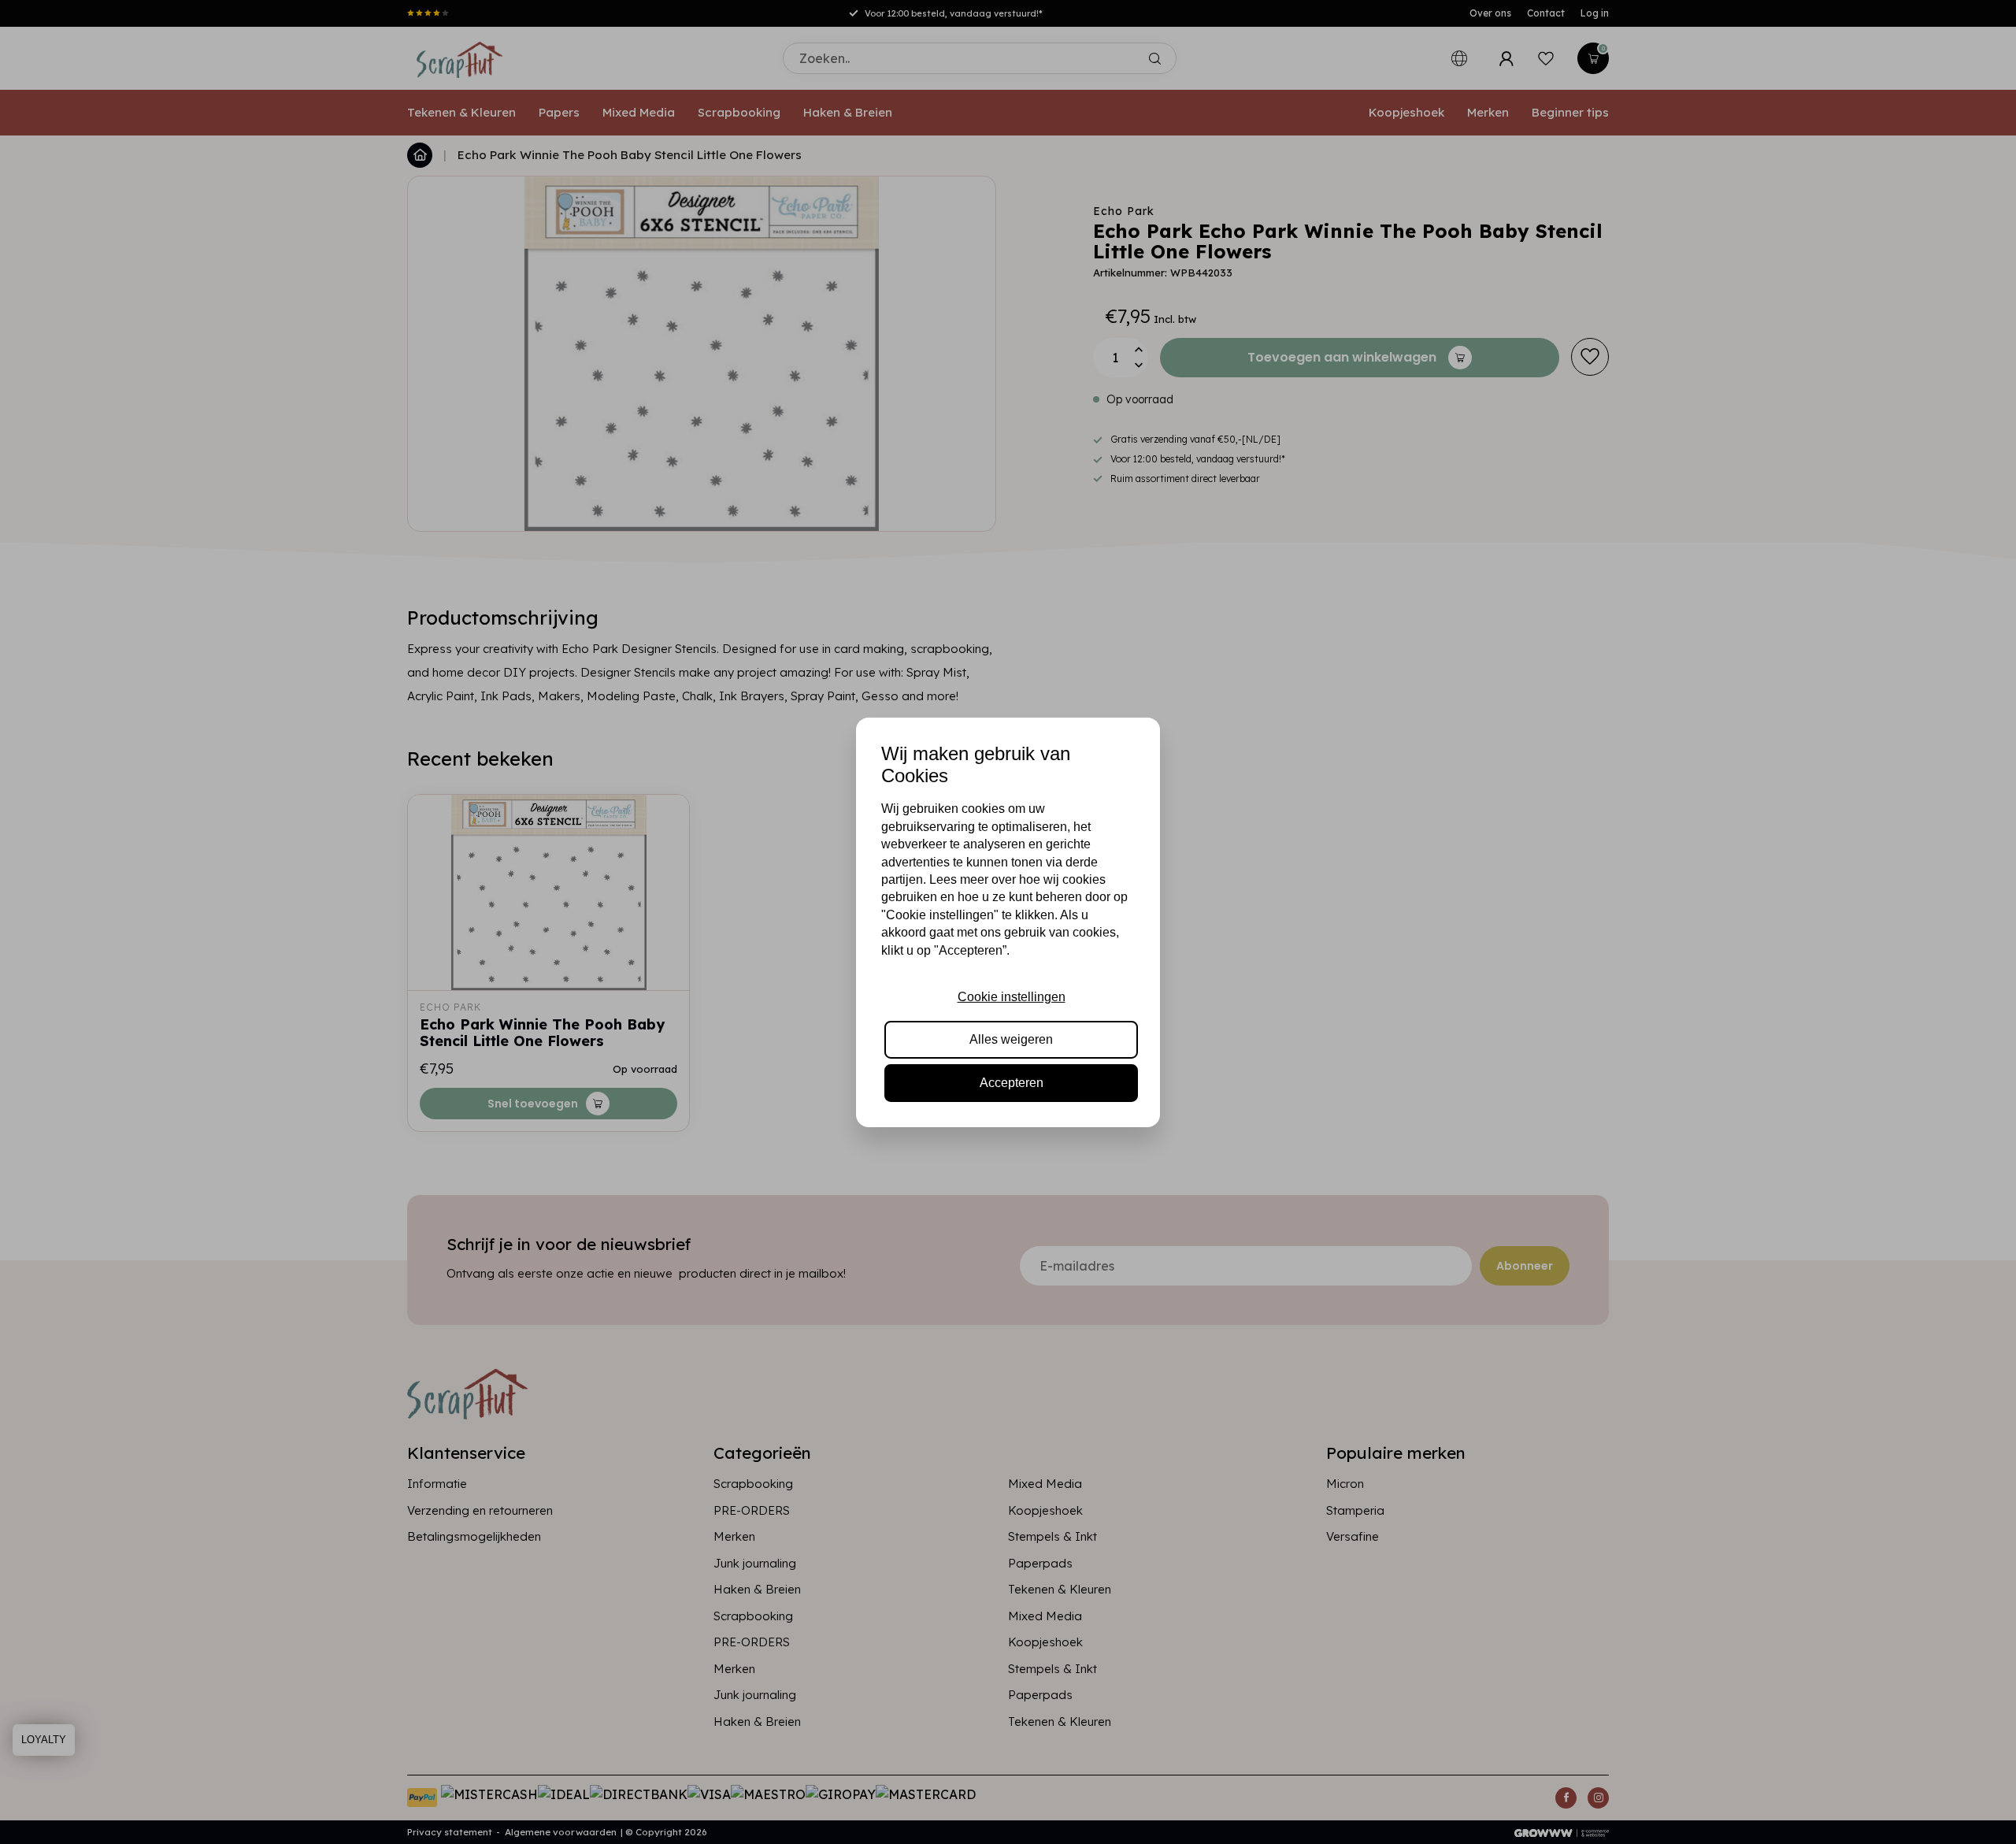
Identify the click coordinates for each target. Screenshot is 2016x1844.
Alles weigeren (1011, 1039)
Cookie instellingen (1012, 997)
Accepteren (1012, 1083)
